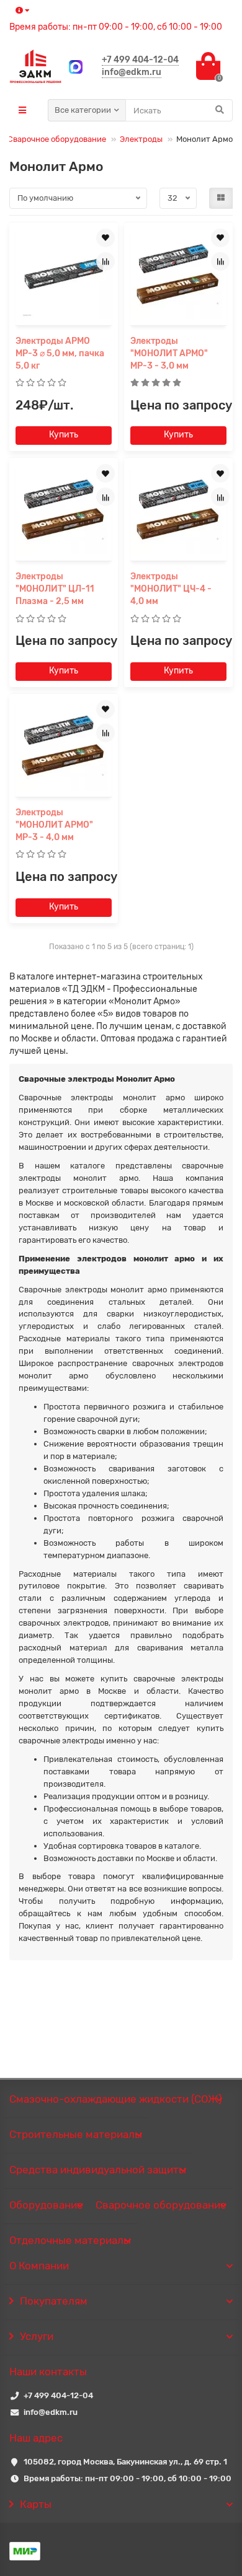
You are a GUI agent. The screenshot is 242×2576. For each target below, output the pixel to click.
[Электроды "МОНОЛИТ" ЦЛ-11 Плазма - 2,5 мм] (64, 511)
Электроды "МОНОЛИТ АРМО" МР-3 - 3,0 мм (169, 353)
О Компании (39, 2266)
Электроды (141, 139)
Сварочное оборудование (57, 139)
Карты (36, 2504)
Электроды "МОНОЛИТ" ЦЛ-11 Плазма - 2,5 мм (55, 589)
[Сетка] (221, 198)
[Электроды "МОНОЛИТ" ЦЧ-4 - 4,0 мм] (178, 511)
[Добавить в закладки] (105, 238)
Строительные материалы (76, 2134)
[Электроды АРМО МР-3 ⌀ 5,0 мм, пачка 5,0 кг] (64, 275)
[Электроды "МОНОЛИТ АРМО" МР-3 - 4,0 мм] (64, 747)
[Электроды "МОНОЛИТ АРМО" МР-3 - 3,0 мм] (178, 275)
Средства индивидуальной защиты (98, 2170)
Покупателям (54, 2301)
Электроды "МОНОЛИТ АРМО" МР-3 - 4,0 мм (54, 825)
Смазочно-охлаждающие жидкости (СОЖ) (116, 2099)
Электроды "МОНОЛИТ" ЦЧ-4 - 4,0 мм (171, 589)
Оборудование (46, 2205)
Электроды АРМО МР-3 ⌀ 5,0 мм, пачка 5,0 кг (60, 353)
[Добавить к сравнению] (105, 261)
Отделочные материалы (70, 2240)
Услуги (37, 2336)
